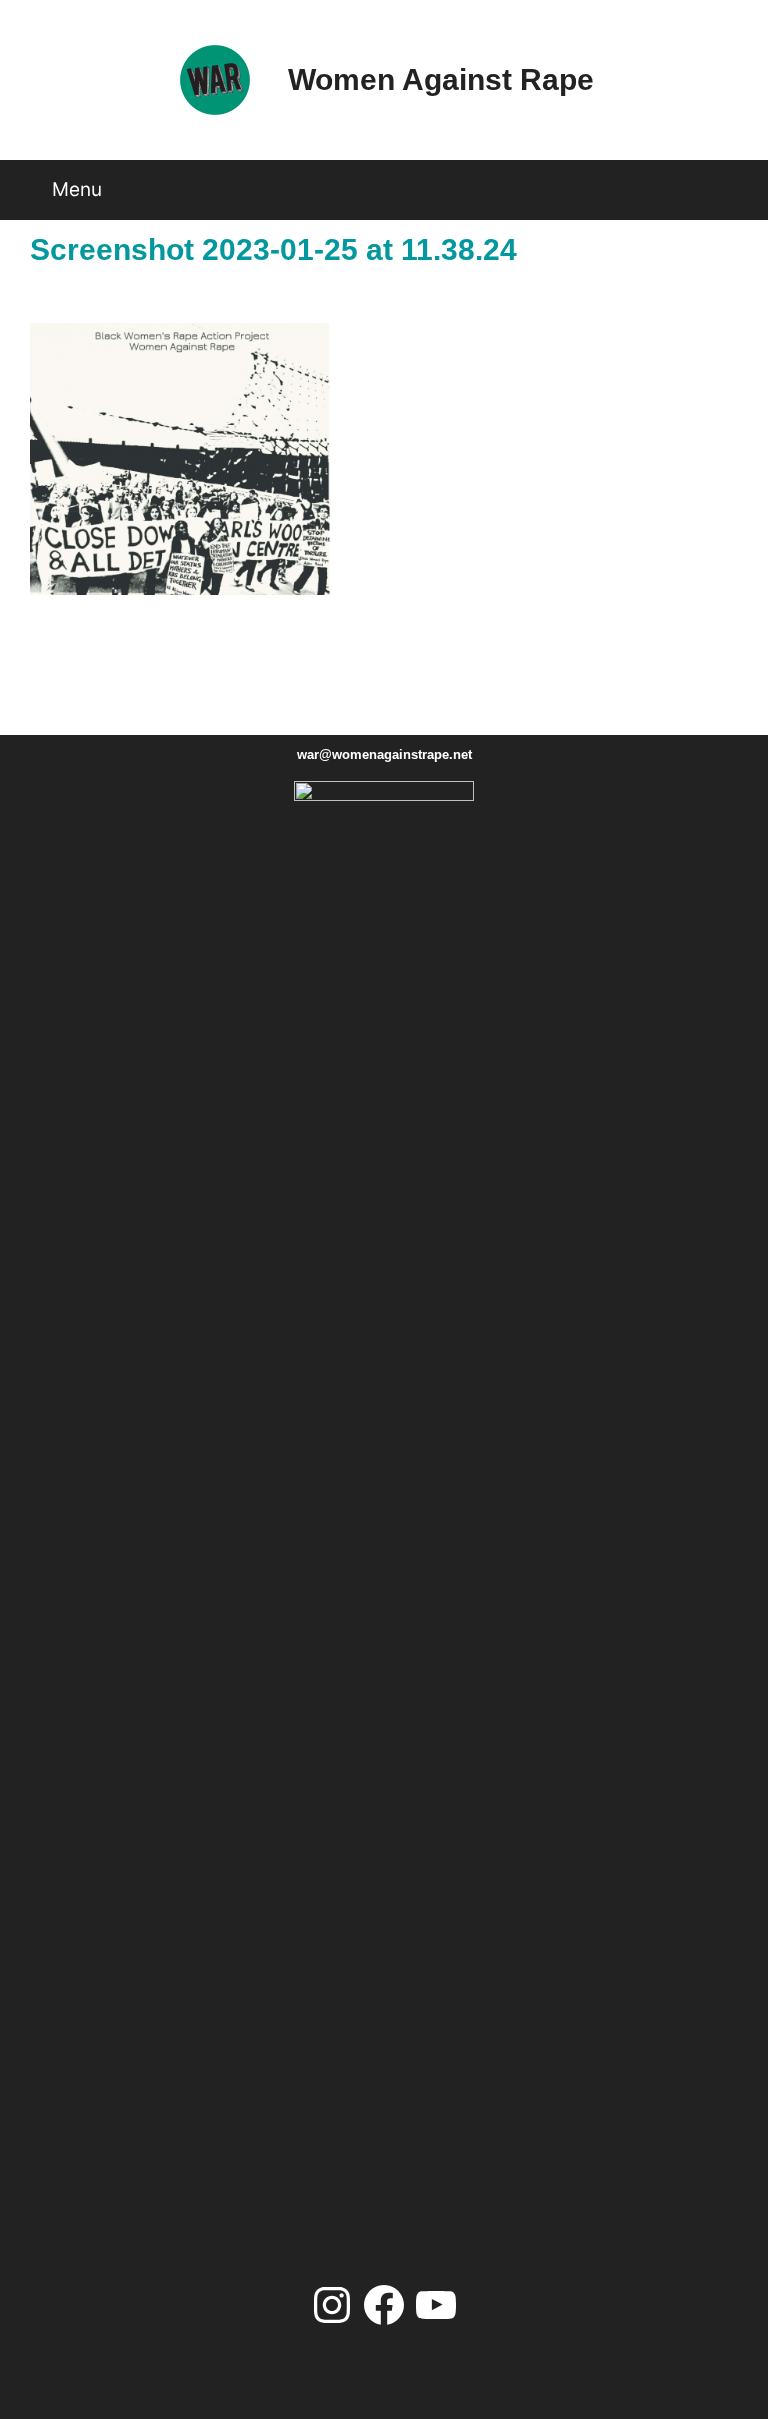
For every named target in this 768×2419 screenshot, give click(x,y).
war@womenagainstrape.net (384, 754)
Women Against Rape (441, 79)
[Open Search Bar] (732, 182)
